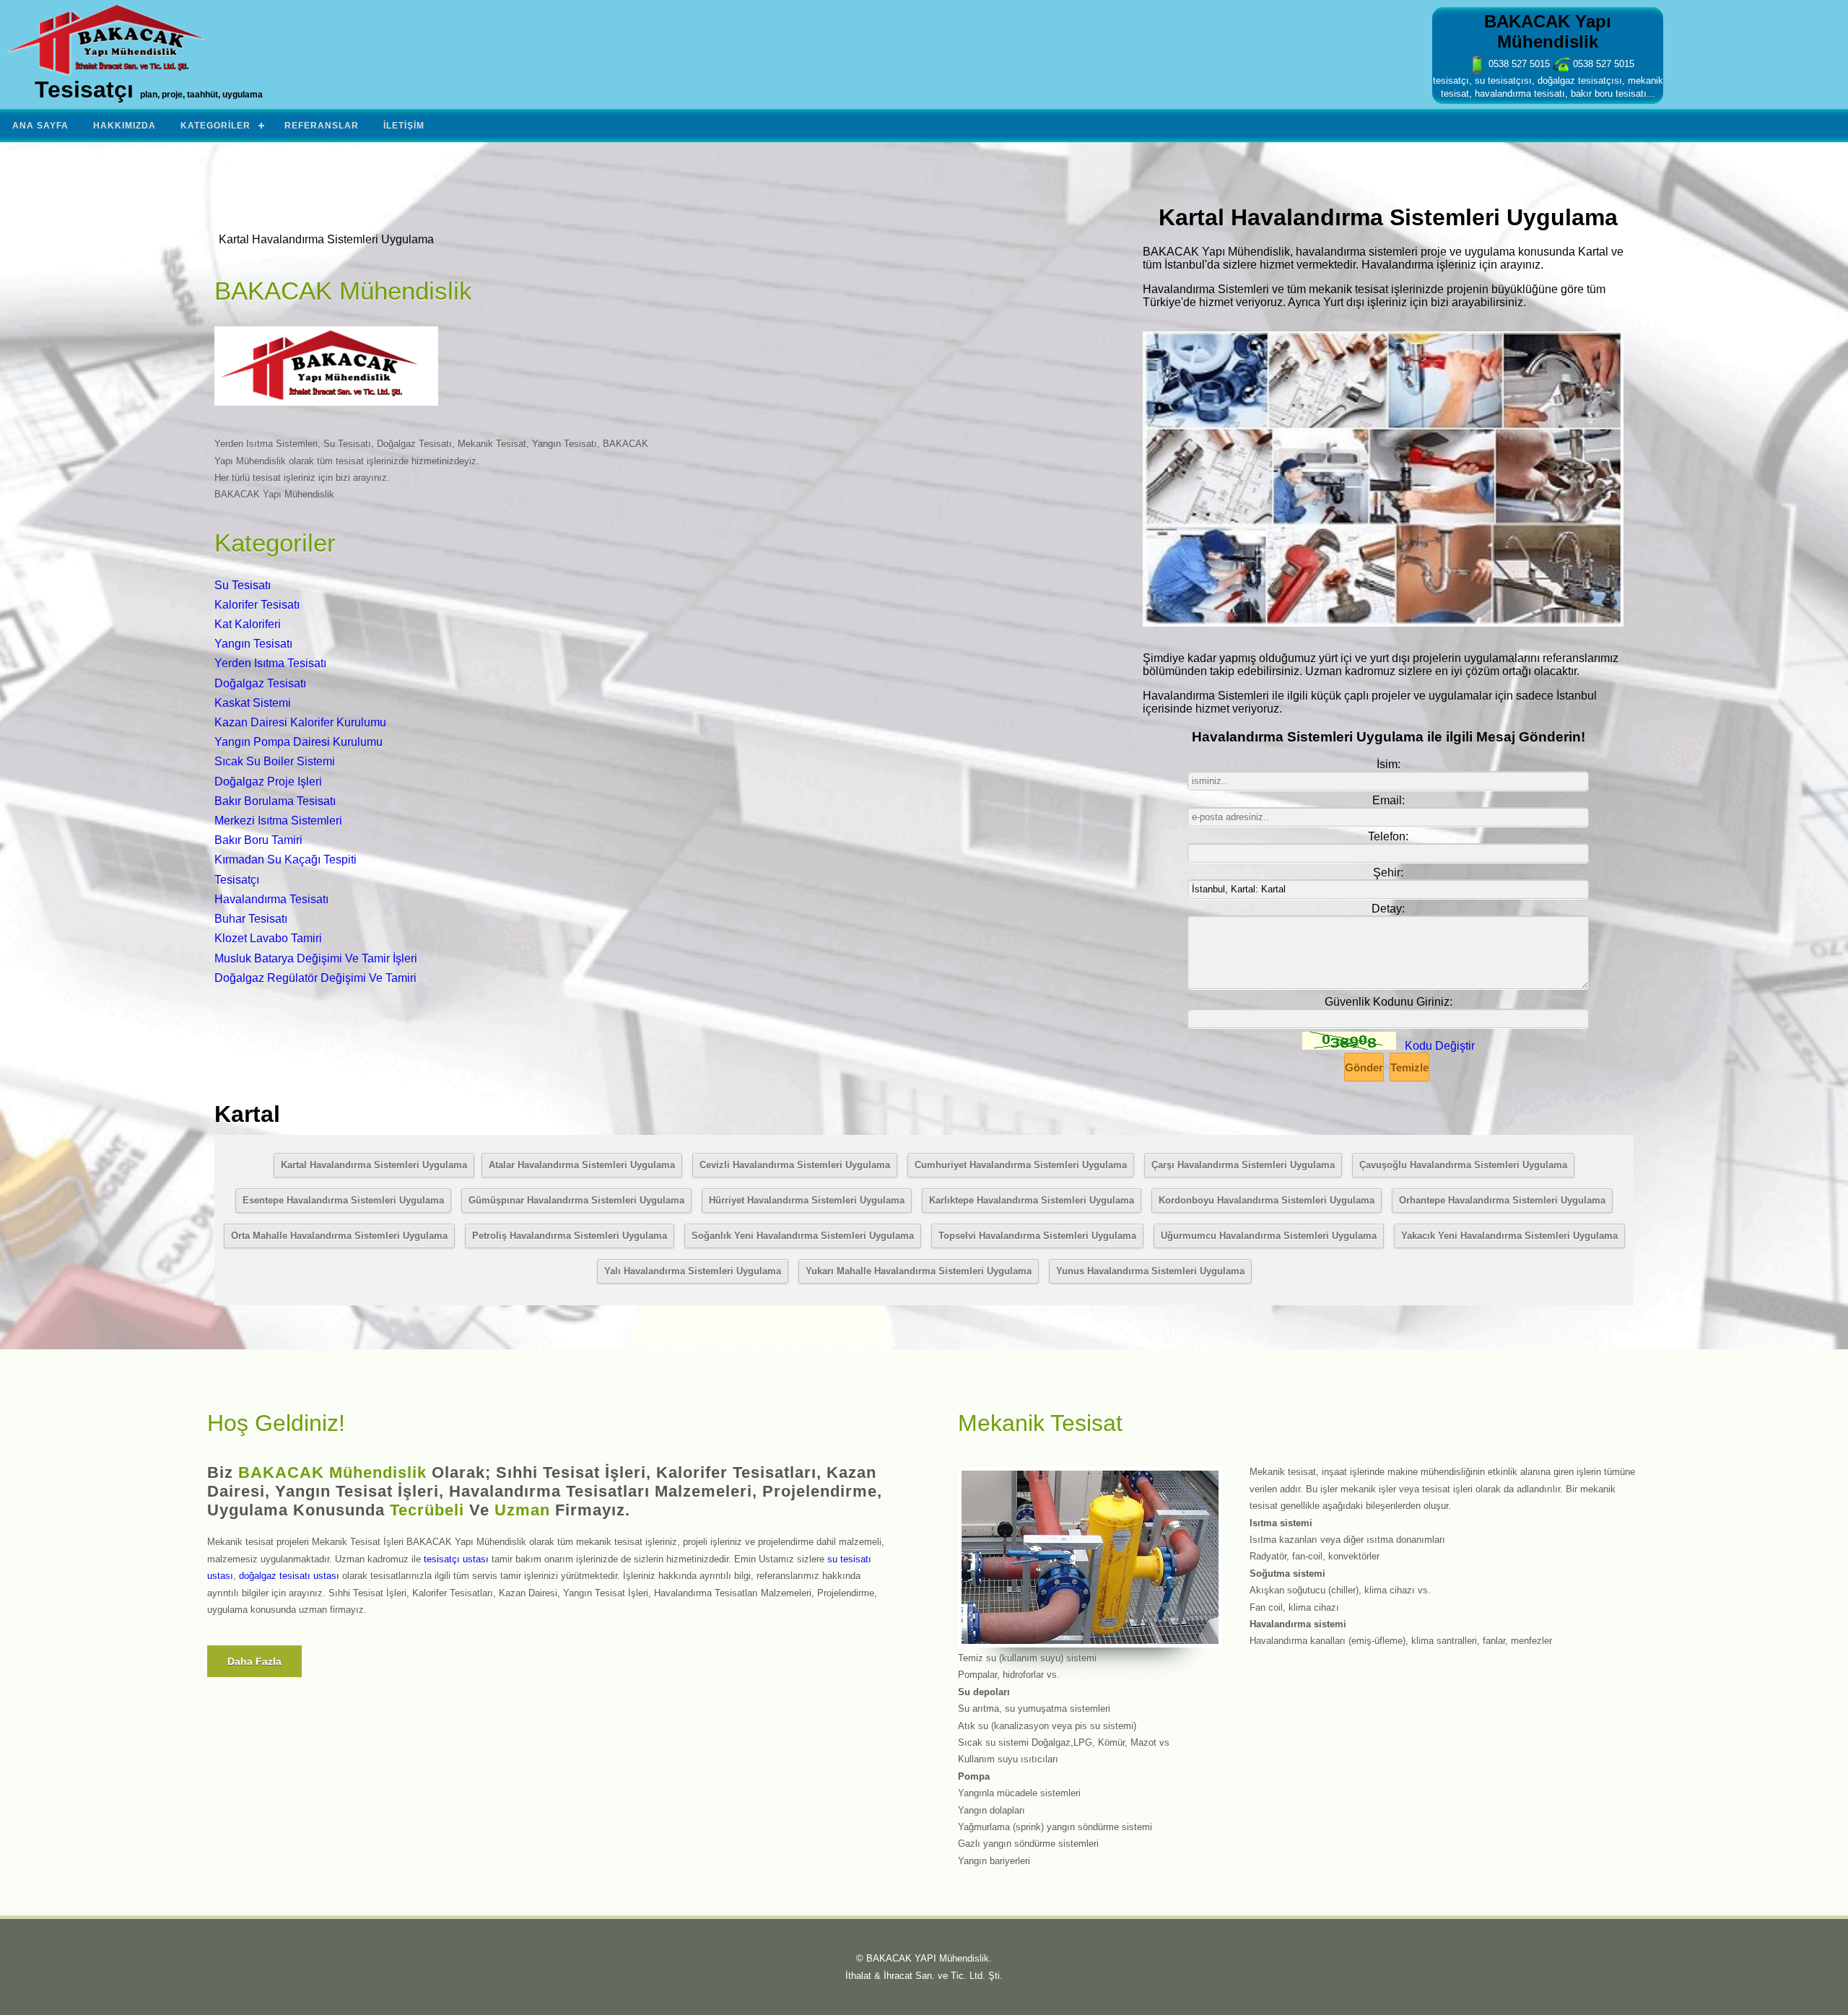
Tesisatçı (237, 880)
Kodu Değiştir (1440, 1046)
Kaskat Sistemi (253, 703)
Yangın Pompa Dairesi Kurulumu (298, 742)
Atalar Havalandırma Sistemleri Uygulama (582, 1165)
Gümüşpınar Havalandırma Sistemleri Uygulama (576, 1200)
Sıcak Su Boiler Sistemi (275, 761)
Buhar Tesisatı (251, 919)
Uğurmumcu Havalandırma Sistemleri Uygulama (1269, 1236)
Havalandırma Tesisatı (271, 899)
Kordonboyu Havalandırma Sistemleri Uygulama (1267, 1200)
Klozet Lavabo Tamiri (268, 938)
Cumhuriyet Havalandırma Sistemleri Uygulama (1021, 1165)
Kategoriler (215, 126)
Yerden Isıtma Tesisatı (270, 663)
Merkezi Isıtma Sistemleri (278, 821)
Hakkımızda (125, 126)
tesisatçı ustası (456, 1559)
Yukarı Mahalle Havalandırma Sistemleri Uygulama (919, 1271)
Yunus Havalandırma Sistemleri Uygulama (1150, 1271)
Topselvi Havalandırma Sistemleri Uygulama (1037, 1236)
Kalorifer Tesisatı (257, 605)
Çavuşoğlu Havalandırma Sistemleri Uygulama (1463, 1165)
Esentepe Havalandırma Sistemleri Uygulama (343, 1200)
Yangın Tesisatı (253, 644)
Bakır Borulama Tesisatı (275, 801)
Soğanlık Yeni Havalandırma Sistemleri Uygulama (803, 1236)
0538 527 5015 (1518, 64)
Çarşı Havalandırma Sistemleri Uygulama (1243, 1165)
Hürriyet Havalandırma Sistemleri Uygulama (807, 1200)
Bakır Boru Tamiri (258, 840)
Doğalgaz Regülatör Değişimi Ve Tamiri (315, 978)
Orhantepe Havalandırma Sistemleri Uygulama (1502, 1200)
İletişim (404, 126)
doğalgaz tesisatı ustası (289, 1576)
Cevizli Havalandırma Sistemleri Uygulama (795, 1165)
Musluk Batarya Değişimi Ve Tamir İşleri (316, 958)
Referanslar (322, 126)
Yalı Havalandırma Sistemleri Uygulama (693, 1271)
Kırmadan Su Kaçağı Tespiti (286, 859)
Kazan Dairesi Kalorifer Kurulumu (300, 722)
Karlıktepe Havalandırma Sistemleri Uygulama (1032, 1200)
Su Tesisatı (243, 585)
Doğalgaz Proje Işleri (268, 782)
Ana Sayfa (40, 126)
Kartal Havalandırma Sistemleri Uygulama (374, 1165)
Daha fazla (254, 1661)
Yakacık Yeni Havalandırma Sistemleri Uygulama (1509, 1236)
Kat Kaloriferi (248, 624)
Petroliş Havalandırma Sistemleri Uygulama (570, 1236)
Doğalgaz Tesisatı (260, 683)
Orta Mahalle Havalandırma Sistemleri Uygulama (339, 1236)
